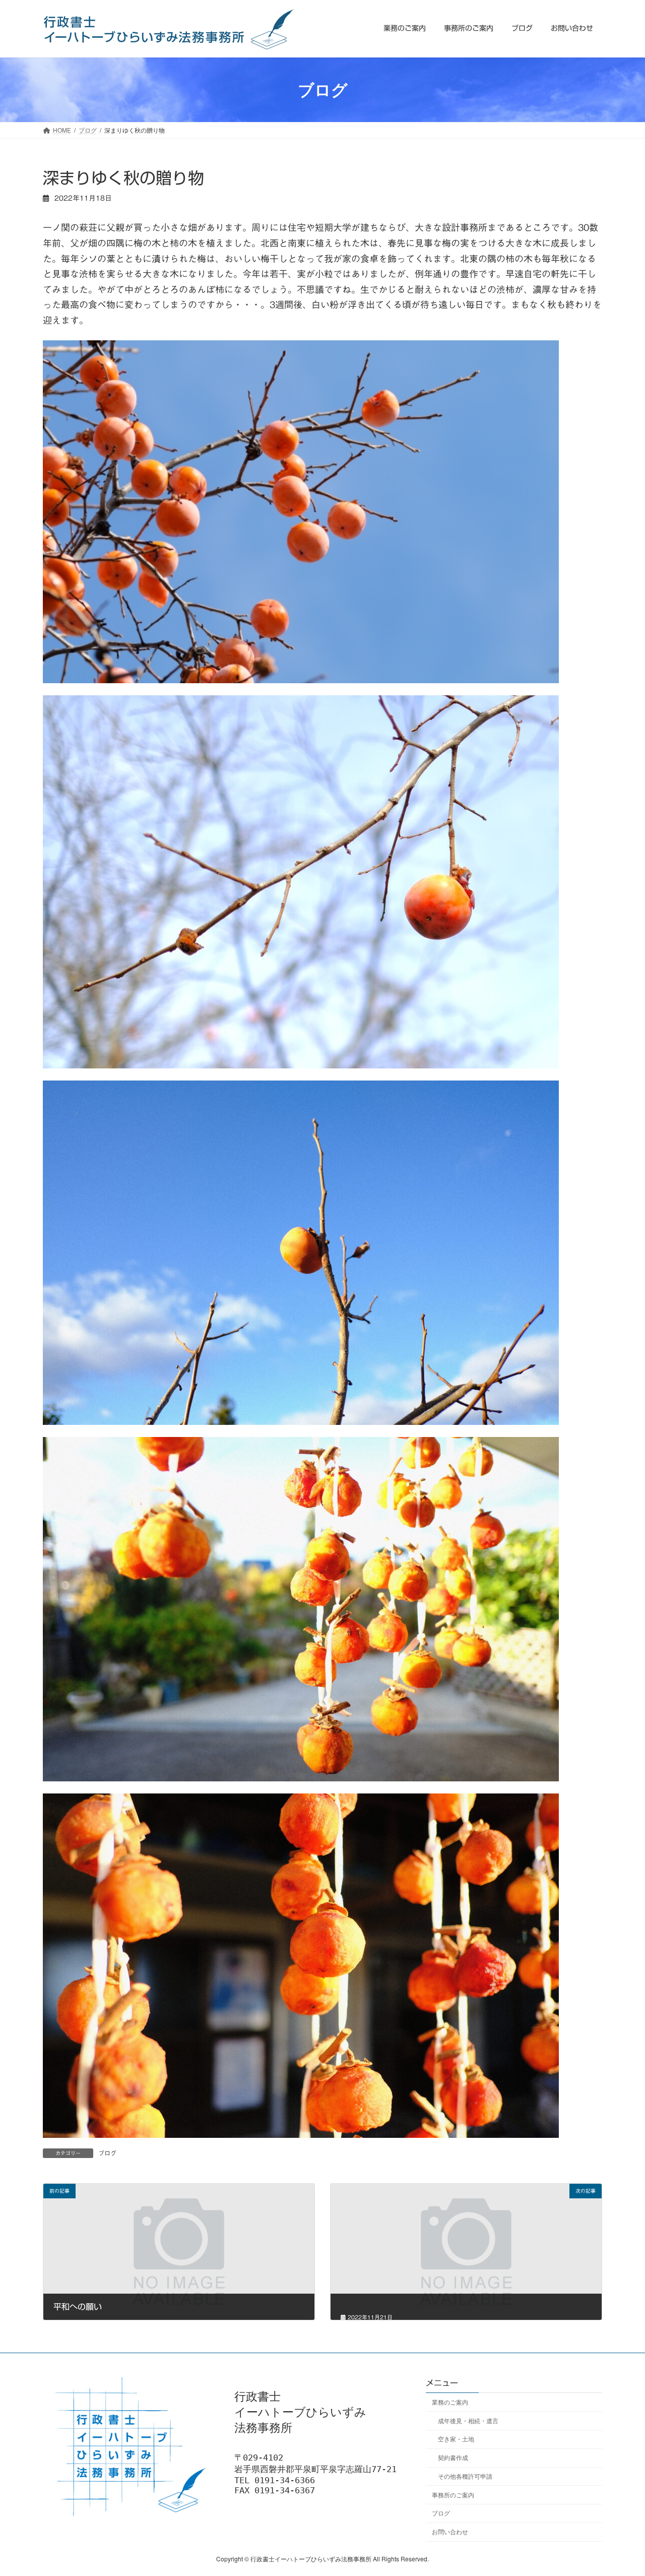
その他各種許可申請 (465, 2476)
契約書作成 (453, 2457)
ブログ (107, 2153)
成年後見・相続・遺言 (468, 2420)
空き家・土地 (456, 2439)
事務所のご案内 (453, 2494)
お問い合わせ (450, 2531)
